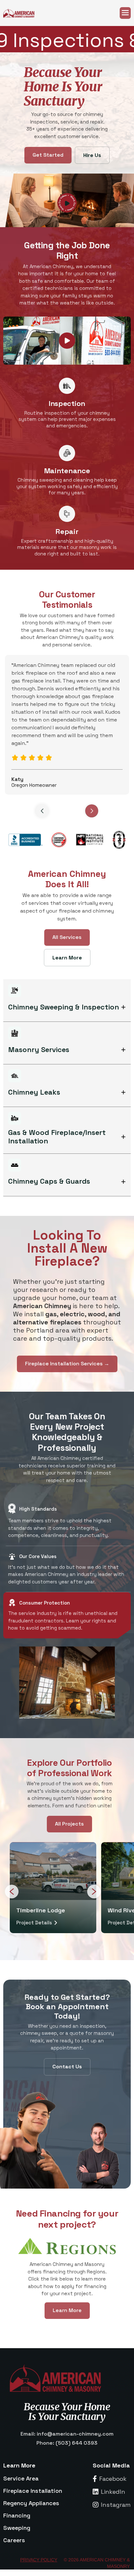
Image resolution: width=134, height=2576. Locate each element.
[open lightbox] (67, 341)
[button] (125, 13)
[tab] (67, 1522)
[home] (23, 13)
